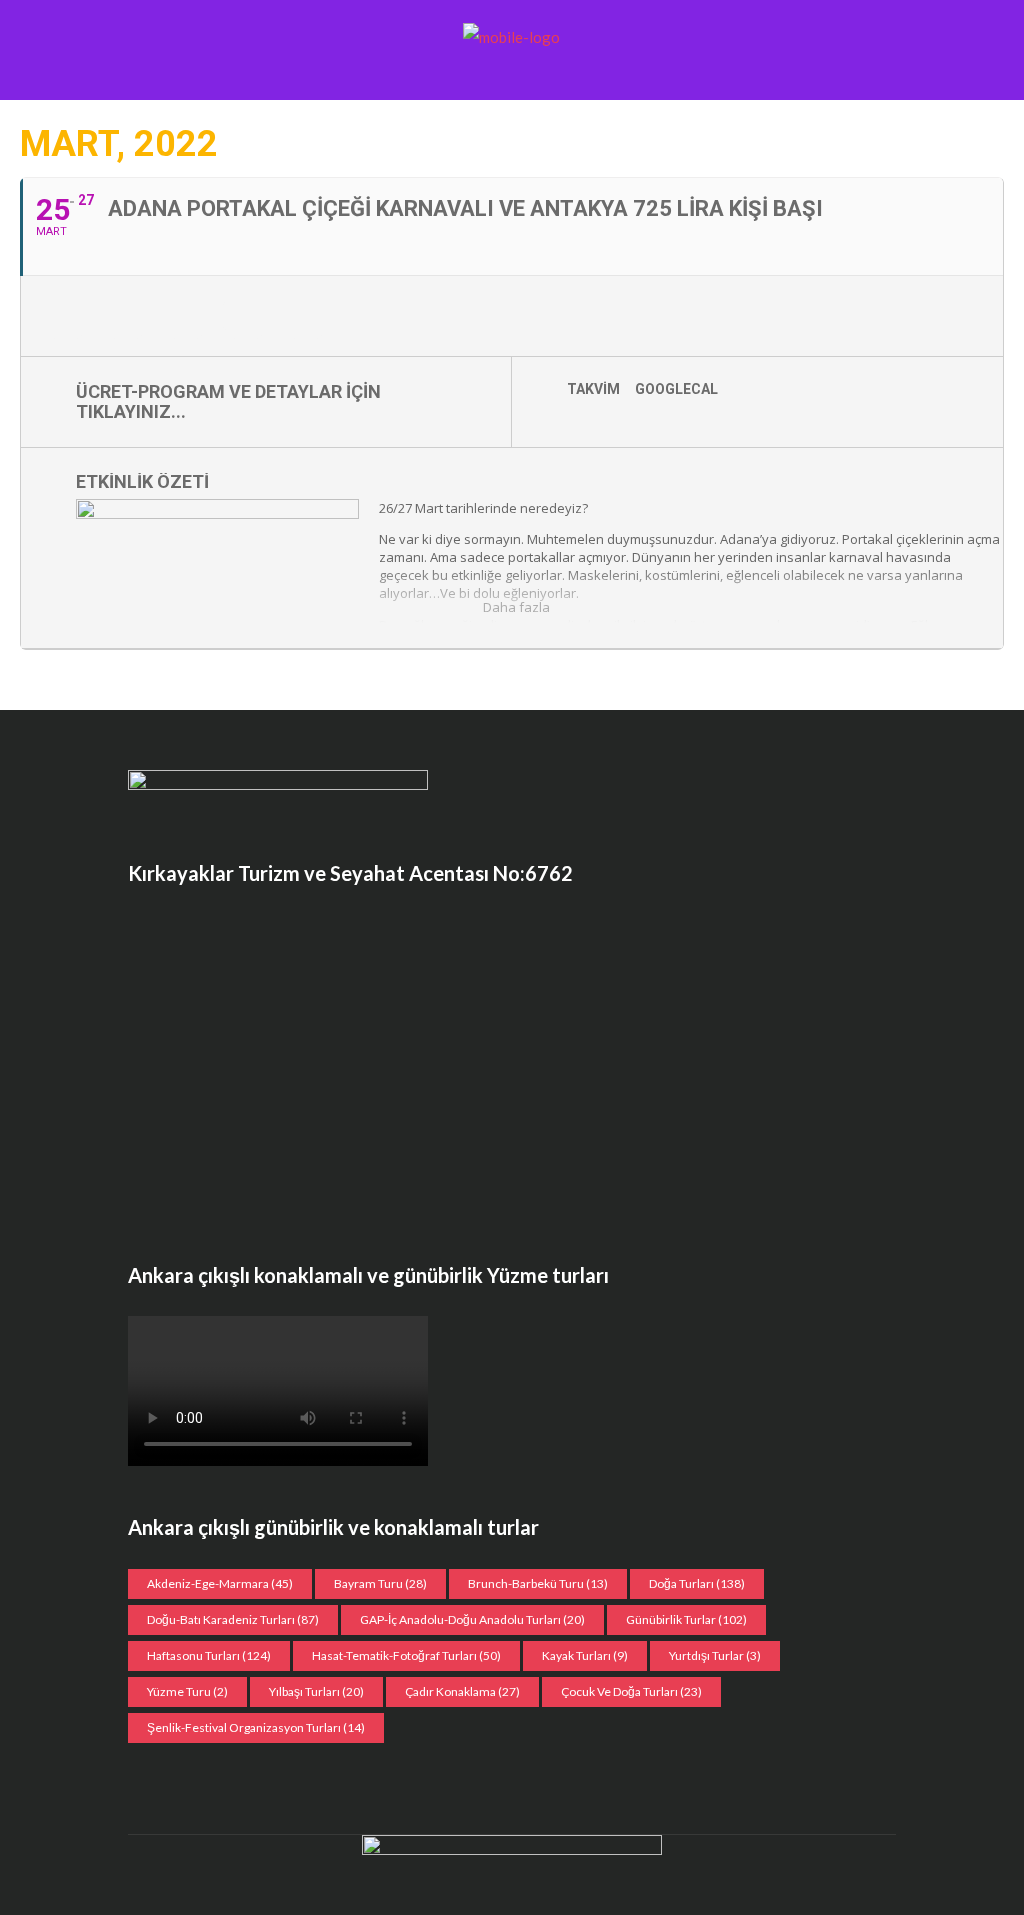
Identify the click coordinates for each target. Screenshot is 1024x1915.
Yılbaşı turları (316, 1691)
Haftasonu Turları (209, 1655)
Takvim (593, 389)
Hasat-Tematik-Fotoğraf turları (406, 1655)
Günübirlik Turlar (686, 1619)
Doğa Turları (697, 1583)
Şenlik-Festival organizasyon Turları (256, 1727)
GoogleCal (676, 389)
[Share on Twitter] (126, 316)
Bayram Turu (380, 1583)
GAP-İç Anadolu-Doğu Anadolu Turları (472, 1619)
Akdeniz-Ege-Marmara (220, 1583)
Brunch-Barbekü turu (538, 1583)
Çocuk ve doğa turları (631, 1691)
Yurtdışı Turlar (715, 1655)
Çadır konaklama (462, 1691)
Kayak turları (585, 1655)
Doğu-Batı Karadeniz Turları (233, 1619)
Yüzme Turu (187, 1691)
